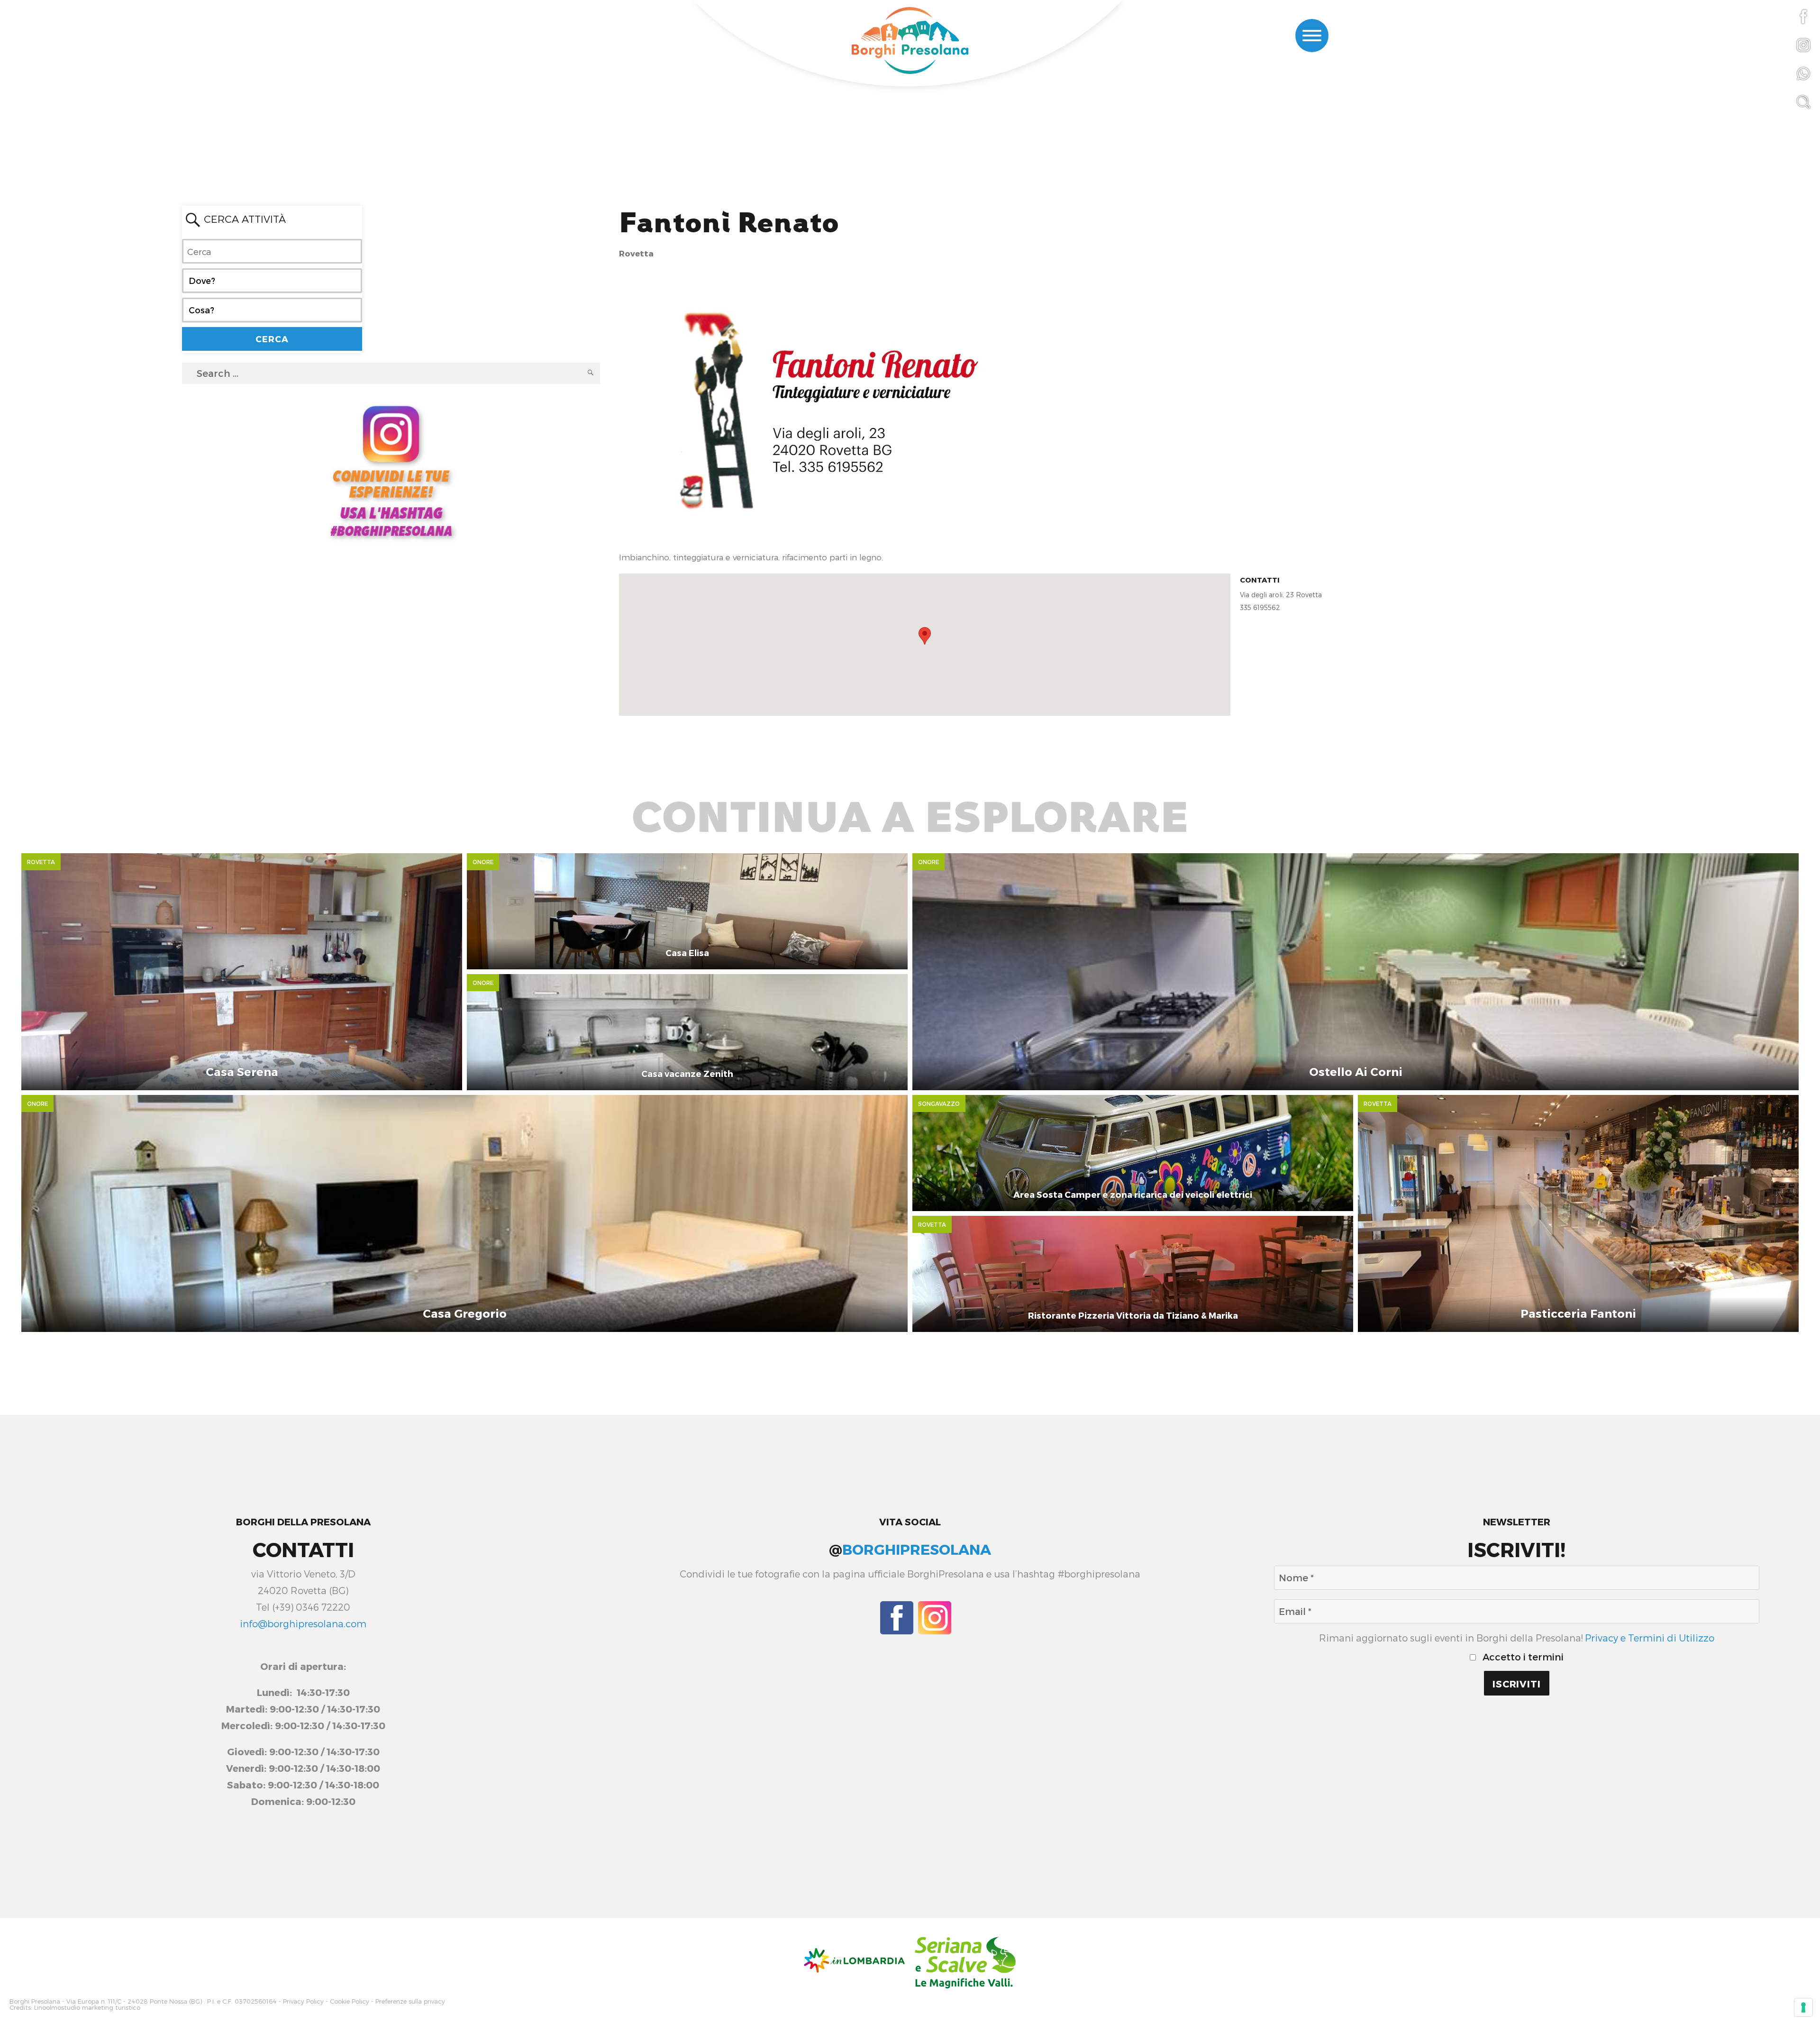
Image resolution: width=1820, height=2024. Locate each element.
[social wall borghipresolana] (391, 470)
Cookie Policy (350, 2001)
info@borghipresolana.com (303, 1623)
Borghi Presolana (35, 2001)
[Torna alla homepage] (910, 42)
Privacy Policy (303, 2001)
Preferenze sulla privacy (410, 2001)
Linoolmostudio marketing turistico (87, 2008)
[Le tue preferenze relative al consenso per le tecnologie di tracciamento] (1803, 2007)
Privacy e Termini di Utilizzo (1650, 1638)
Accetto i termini (1522, 1657)
